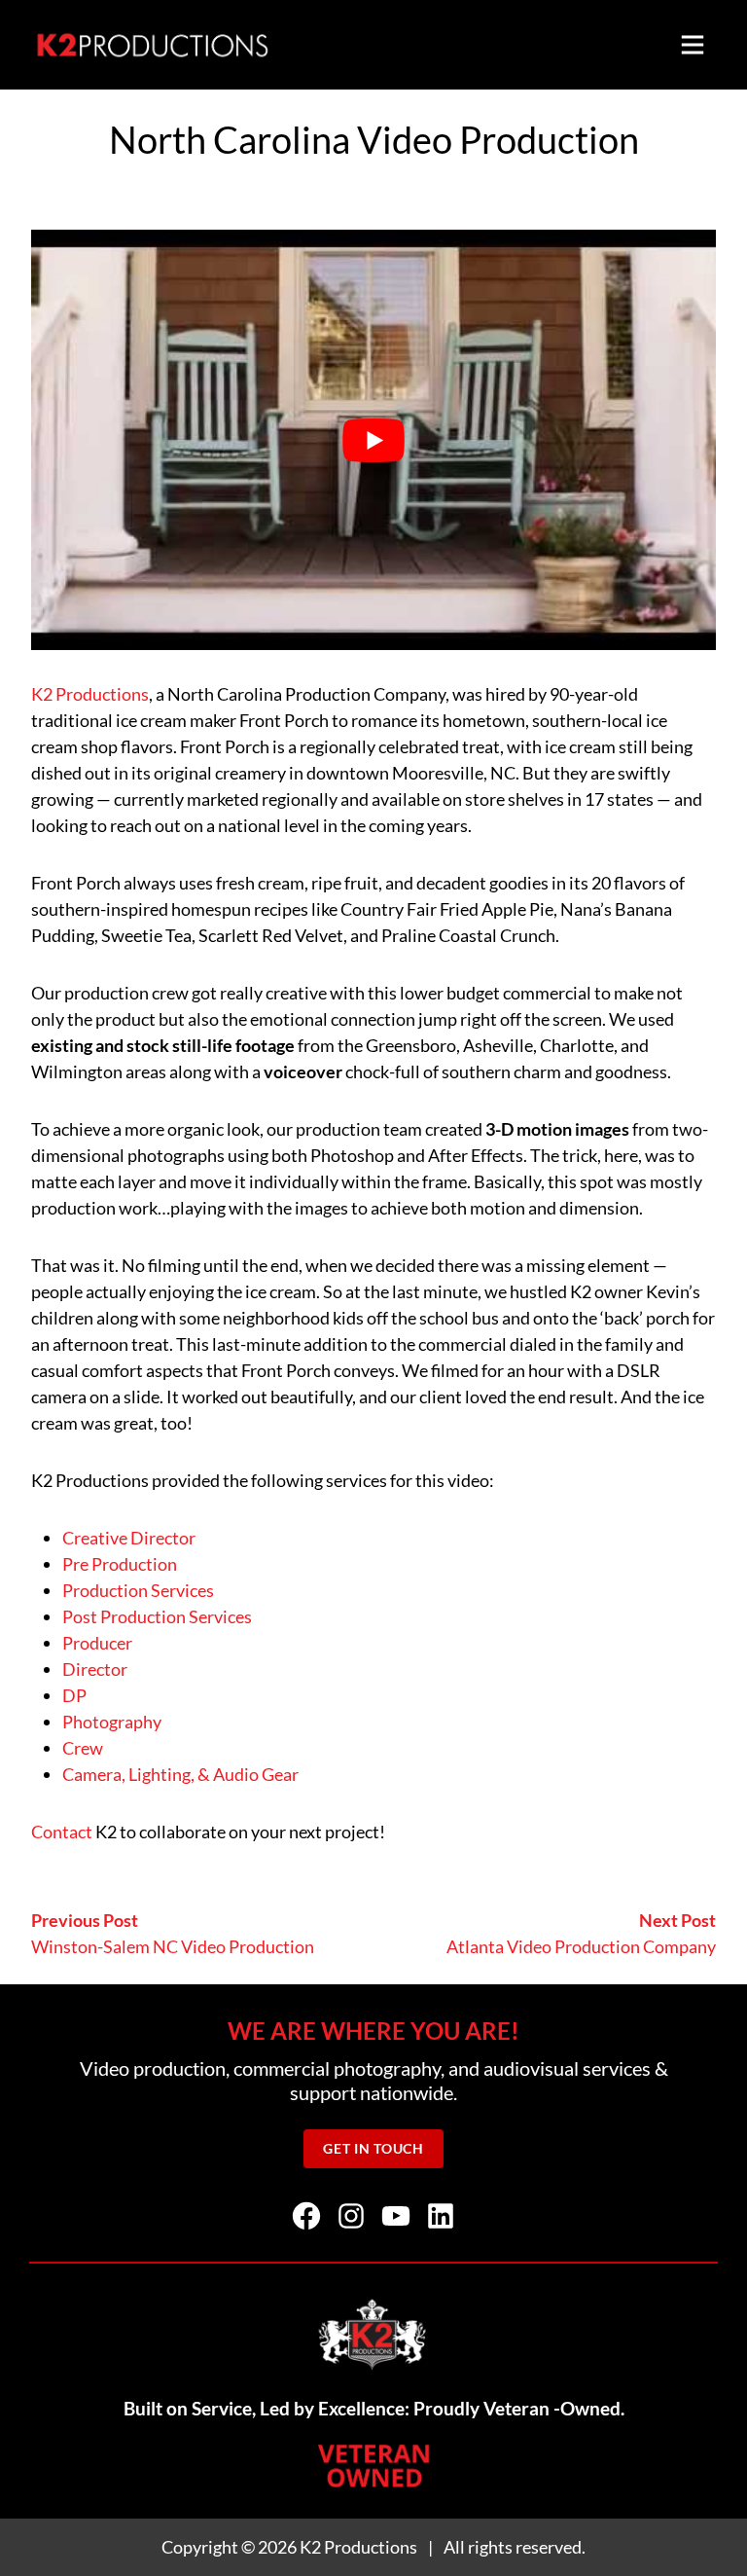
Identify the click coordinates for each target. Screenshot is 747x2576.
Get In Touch (373, 2149)
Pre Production (120, 1564)
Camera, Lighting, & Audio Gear (180, 1774)
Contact (62, 1832)
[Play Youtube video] (373, 440)
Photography (112, 1722)
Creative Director (129, 1538)
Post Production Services (157, 1616)
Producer (97, 1643)
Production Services (138, 1590)
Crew (83, 1748)
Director (95, 1669)
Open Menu (693, 45)
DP (74, 1695)
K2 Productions (90, 694)
